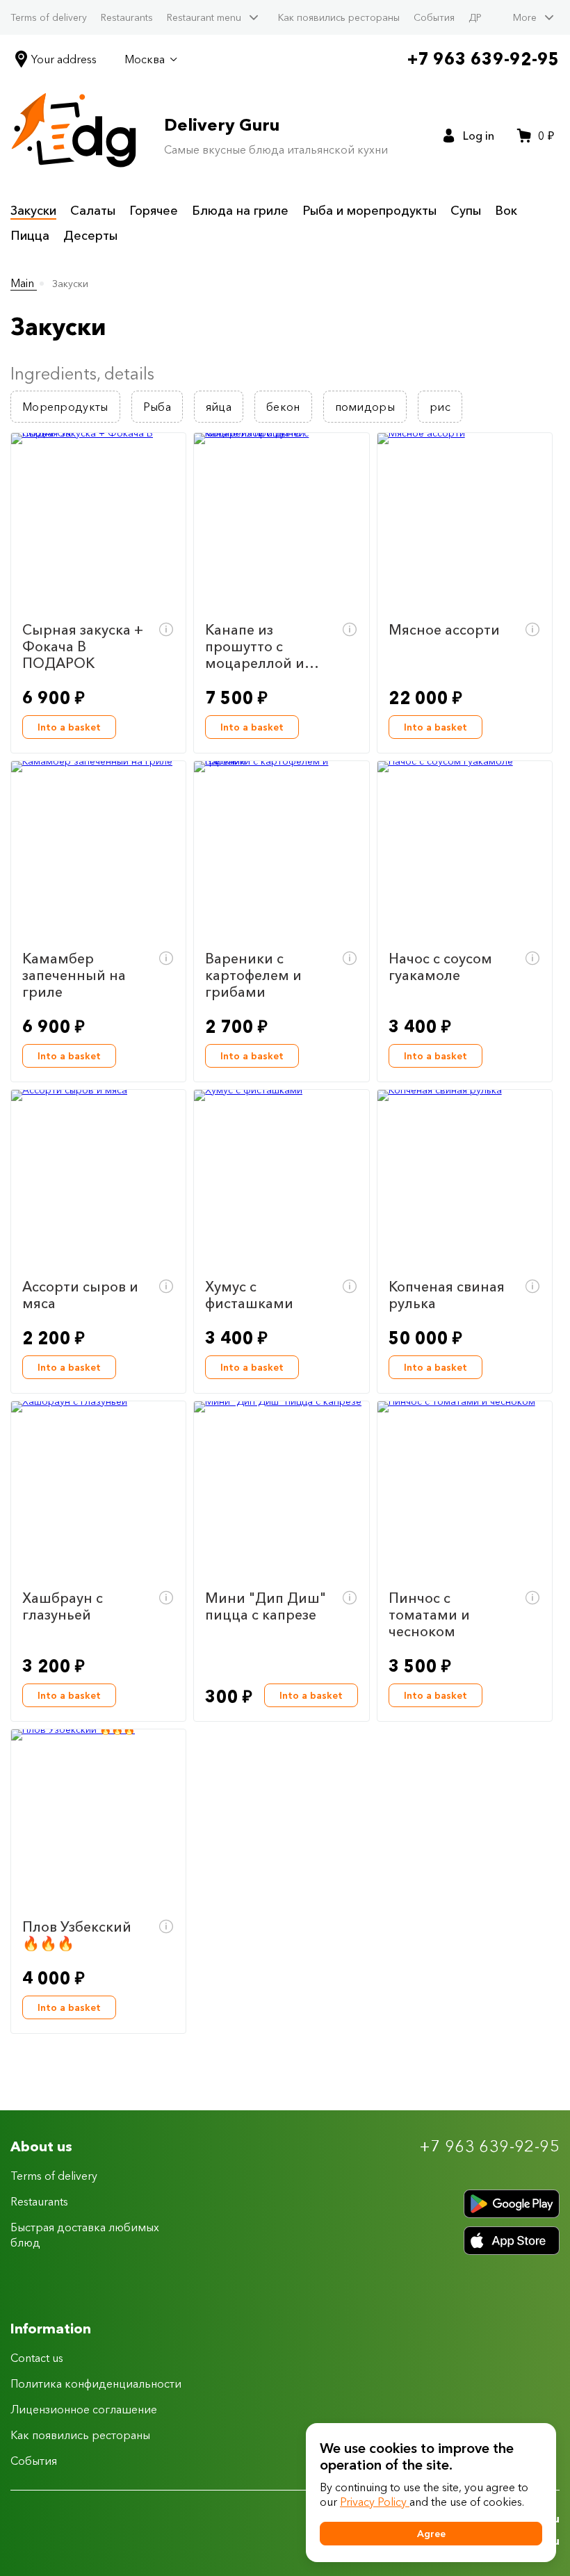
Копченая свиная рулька (447, 1295)
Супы (466, 211)
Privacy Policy (375, 2502)
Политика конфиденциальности (96, 2383)
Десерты (90, 236)
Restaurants (127, 17)
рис (440, 407)
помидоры (365, 407)
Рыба (157, 407)
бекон (283, 407)
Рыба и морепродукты (369, 211)
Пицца (30, 236)
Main (24, 283)
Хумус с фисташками (249, 1295)
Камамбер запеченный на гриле (74, 975)
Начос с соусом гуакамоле (440, 967)
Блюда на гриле (240, 211)
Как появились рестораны (339, 17)
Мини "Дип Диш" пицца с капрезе (266, 1606)
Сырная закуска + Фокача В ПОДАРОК (83, 646)
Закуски (33, 211)
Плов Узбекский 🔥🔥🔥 (77, 1935)
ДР (475, 17)
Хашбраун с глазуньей (63, 1606)
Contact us (37, 2358)
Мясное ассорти (444, 630)
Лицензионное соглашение (84, 2409)
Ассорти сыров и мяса (80, 1295)
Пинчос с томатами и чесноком (429, 1615)
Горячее (154, 211)
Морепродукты (65, 407)
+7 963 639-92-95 (483, 59)
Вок (506, 211)
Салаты (93, 211)
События (434, 17)
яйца (219, 407)
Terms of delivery (49, 17)
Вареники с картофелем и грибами (253, 975)
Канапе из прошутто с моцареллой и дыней (255, 646)
